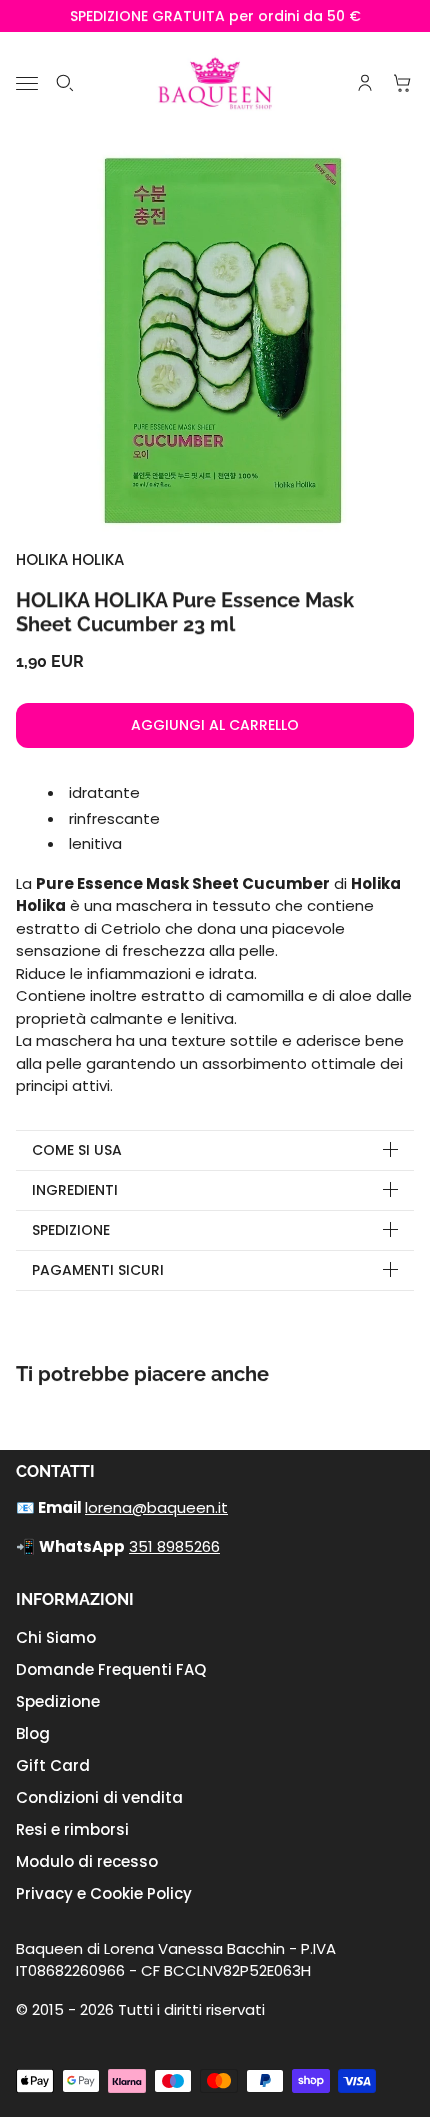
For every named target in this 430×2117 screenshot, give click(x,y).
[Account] (365, 83)
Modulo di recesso (87, 1861)
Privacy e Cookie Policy (104, 1893)
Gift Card (53, 1765)
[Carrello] (403, 83)
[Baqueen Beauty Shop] (215, 83)
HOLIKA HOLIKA (70, 559)
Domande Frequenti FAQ (111, 1669)
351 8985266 (174, 1546)
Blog (33, 1733)
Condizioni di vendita (99, 1797)
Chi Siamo (56, 1637)
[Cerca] (65, 83)
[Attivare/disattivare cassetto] (27, 83)
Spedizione (58, 1701)
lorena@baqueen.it (156, 1507)
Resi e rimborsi (72, 1829)
